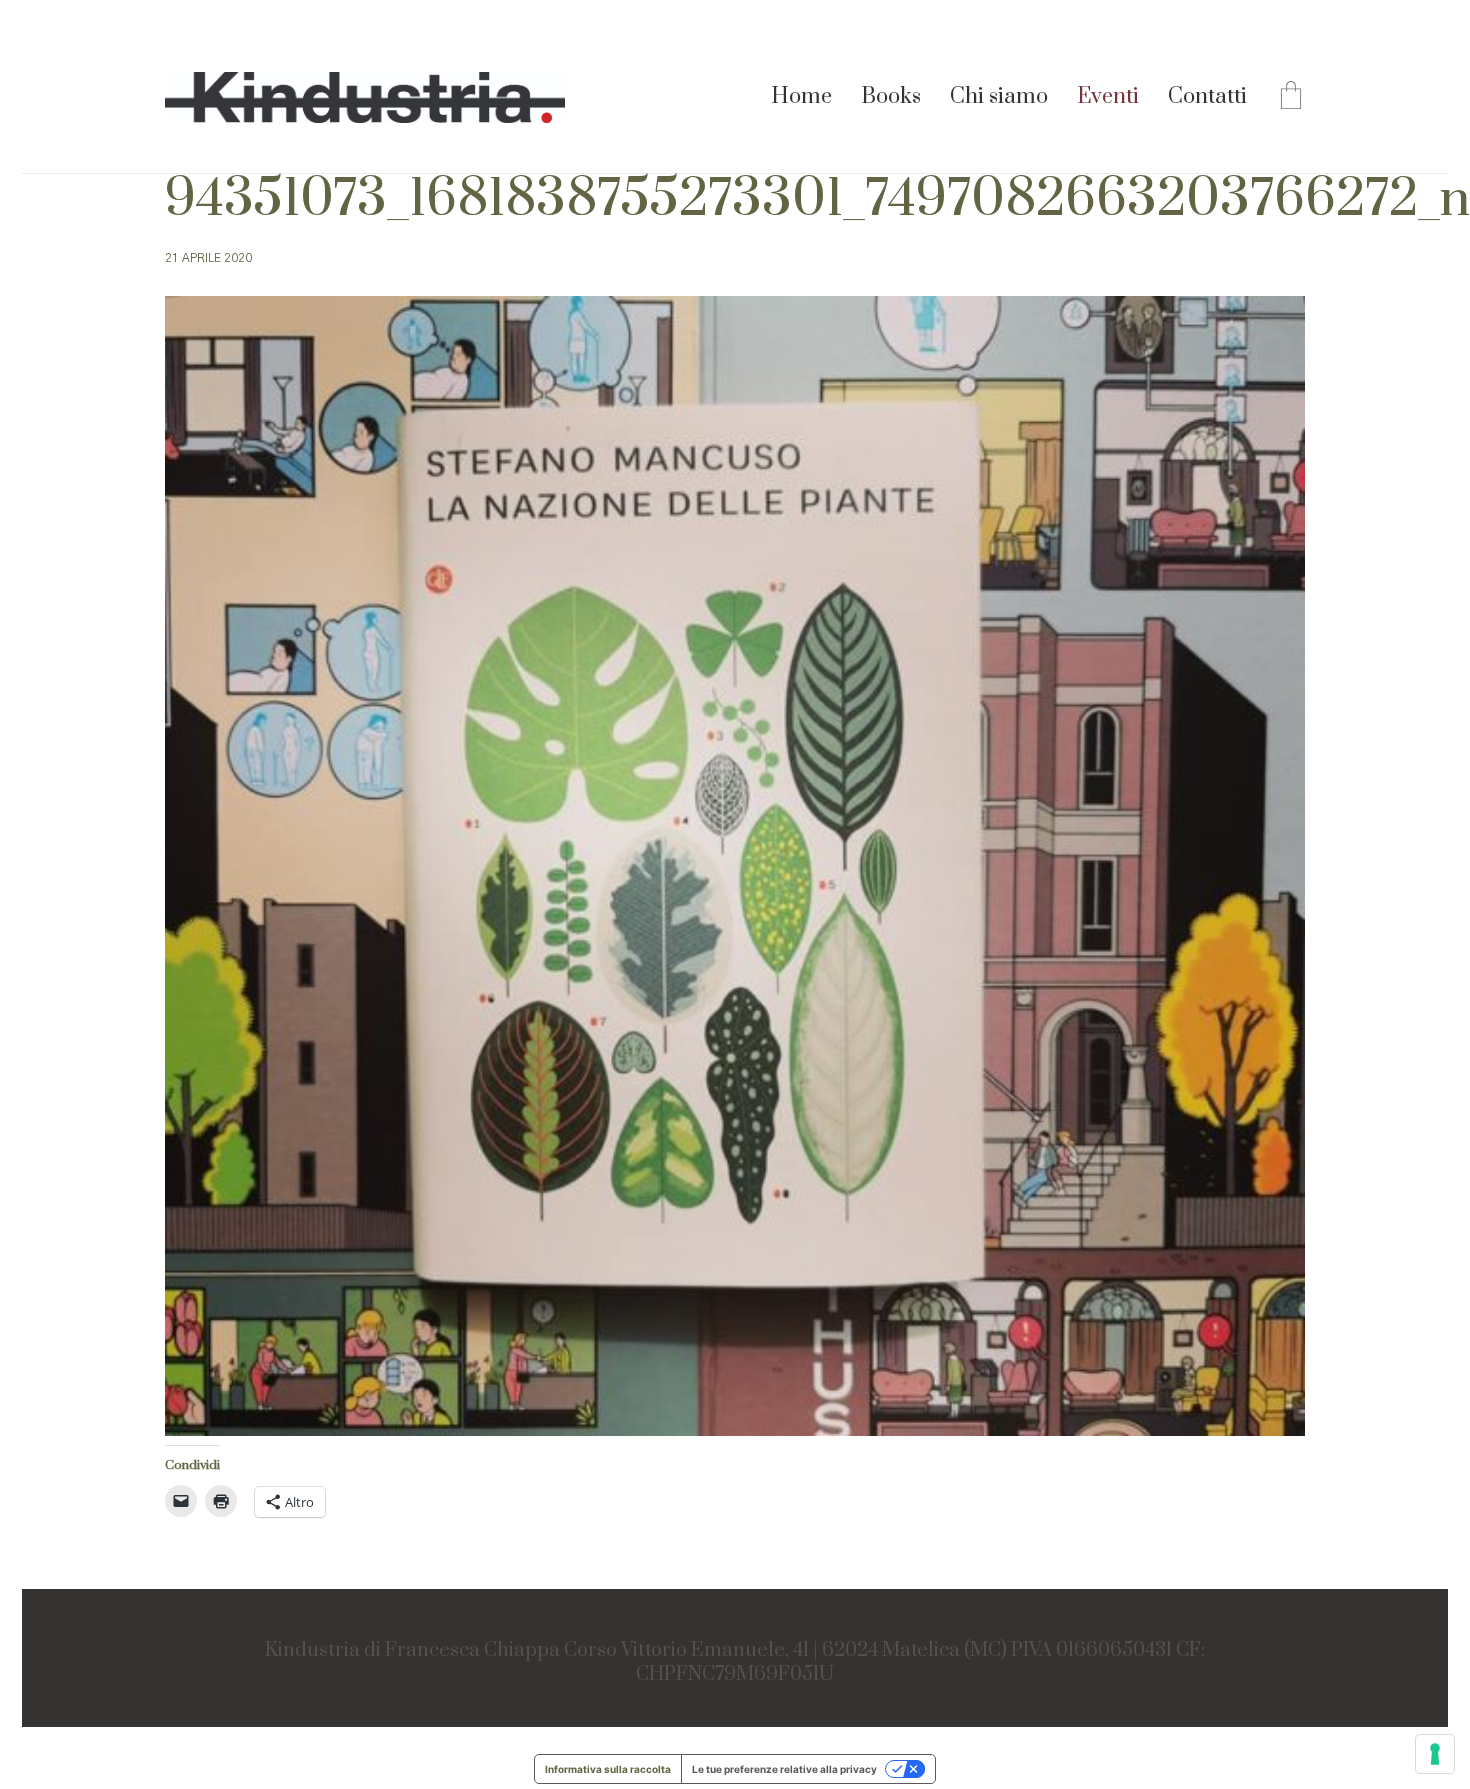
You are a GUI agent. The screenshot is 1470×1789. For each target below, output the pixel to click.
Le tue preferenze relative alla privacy (784, 1769)
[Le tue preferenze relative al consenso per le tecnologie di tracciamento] (1435, 1754)
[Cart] (1291, 98)
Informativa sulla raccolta (608, 1769)
